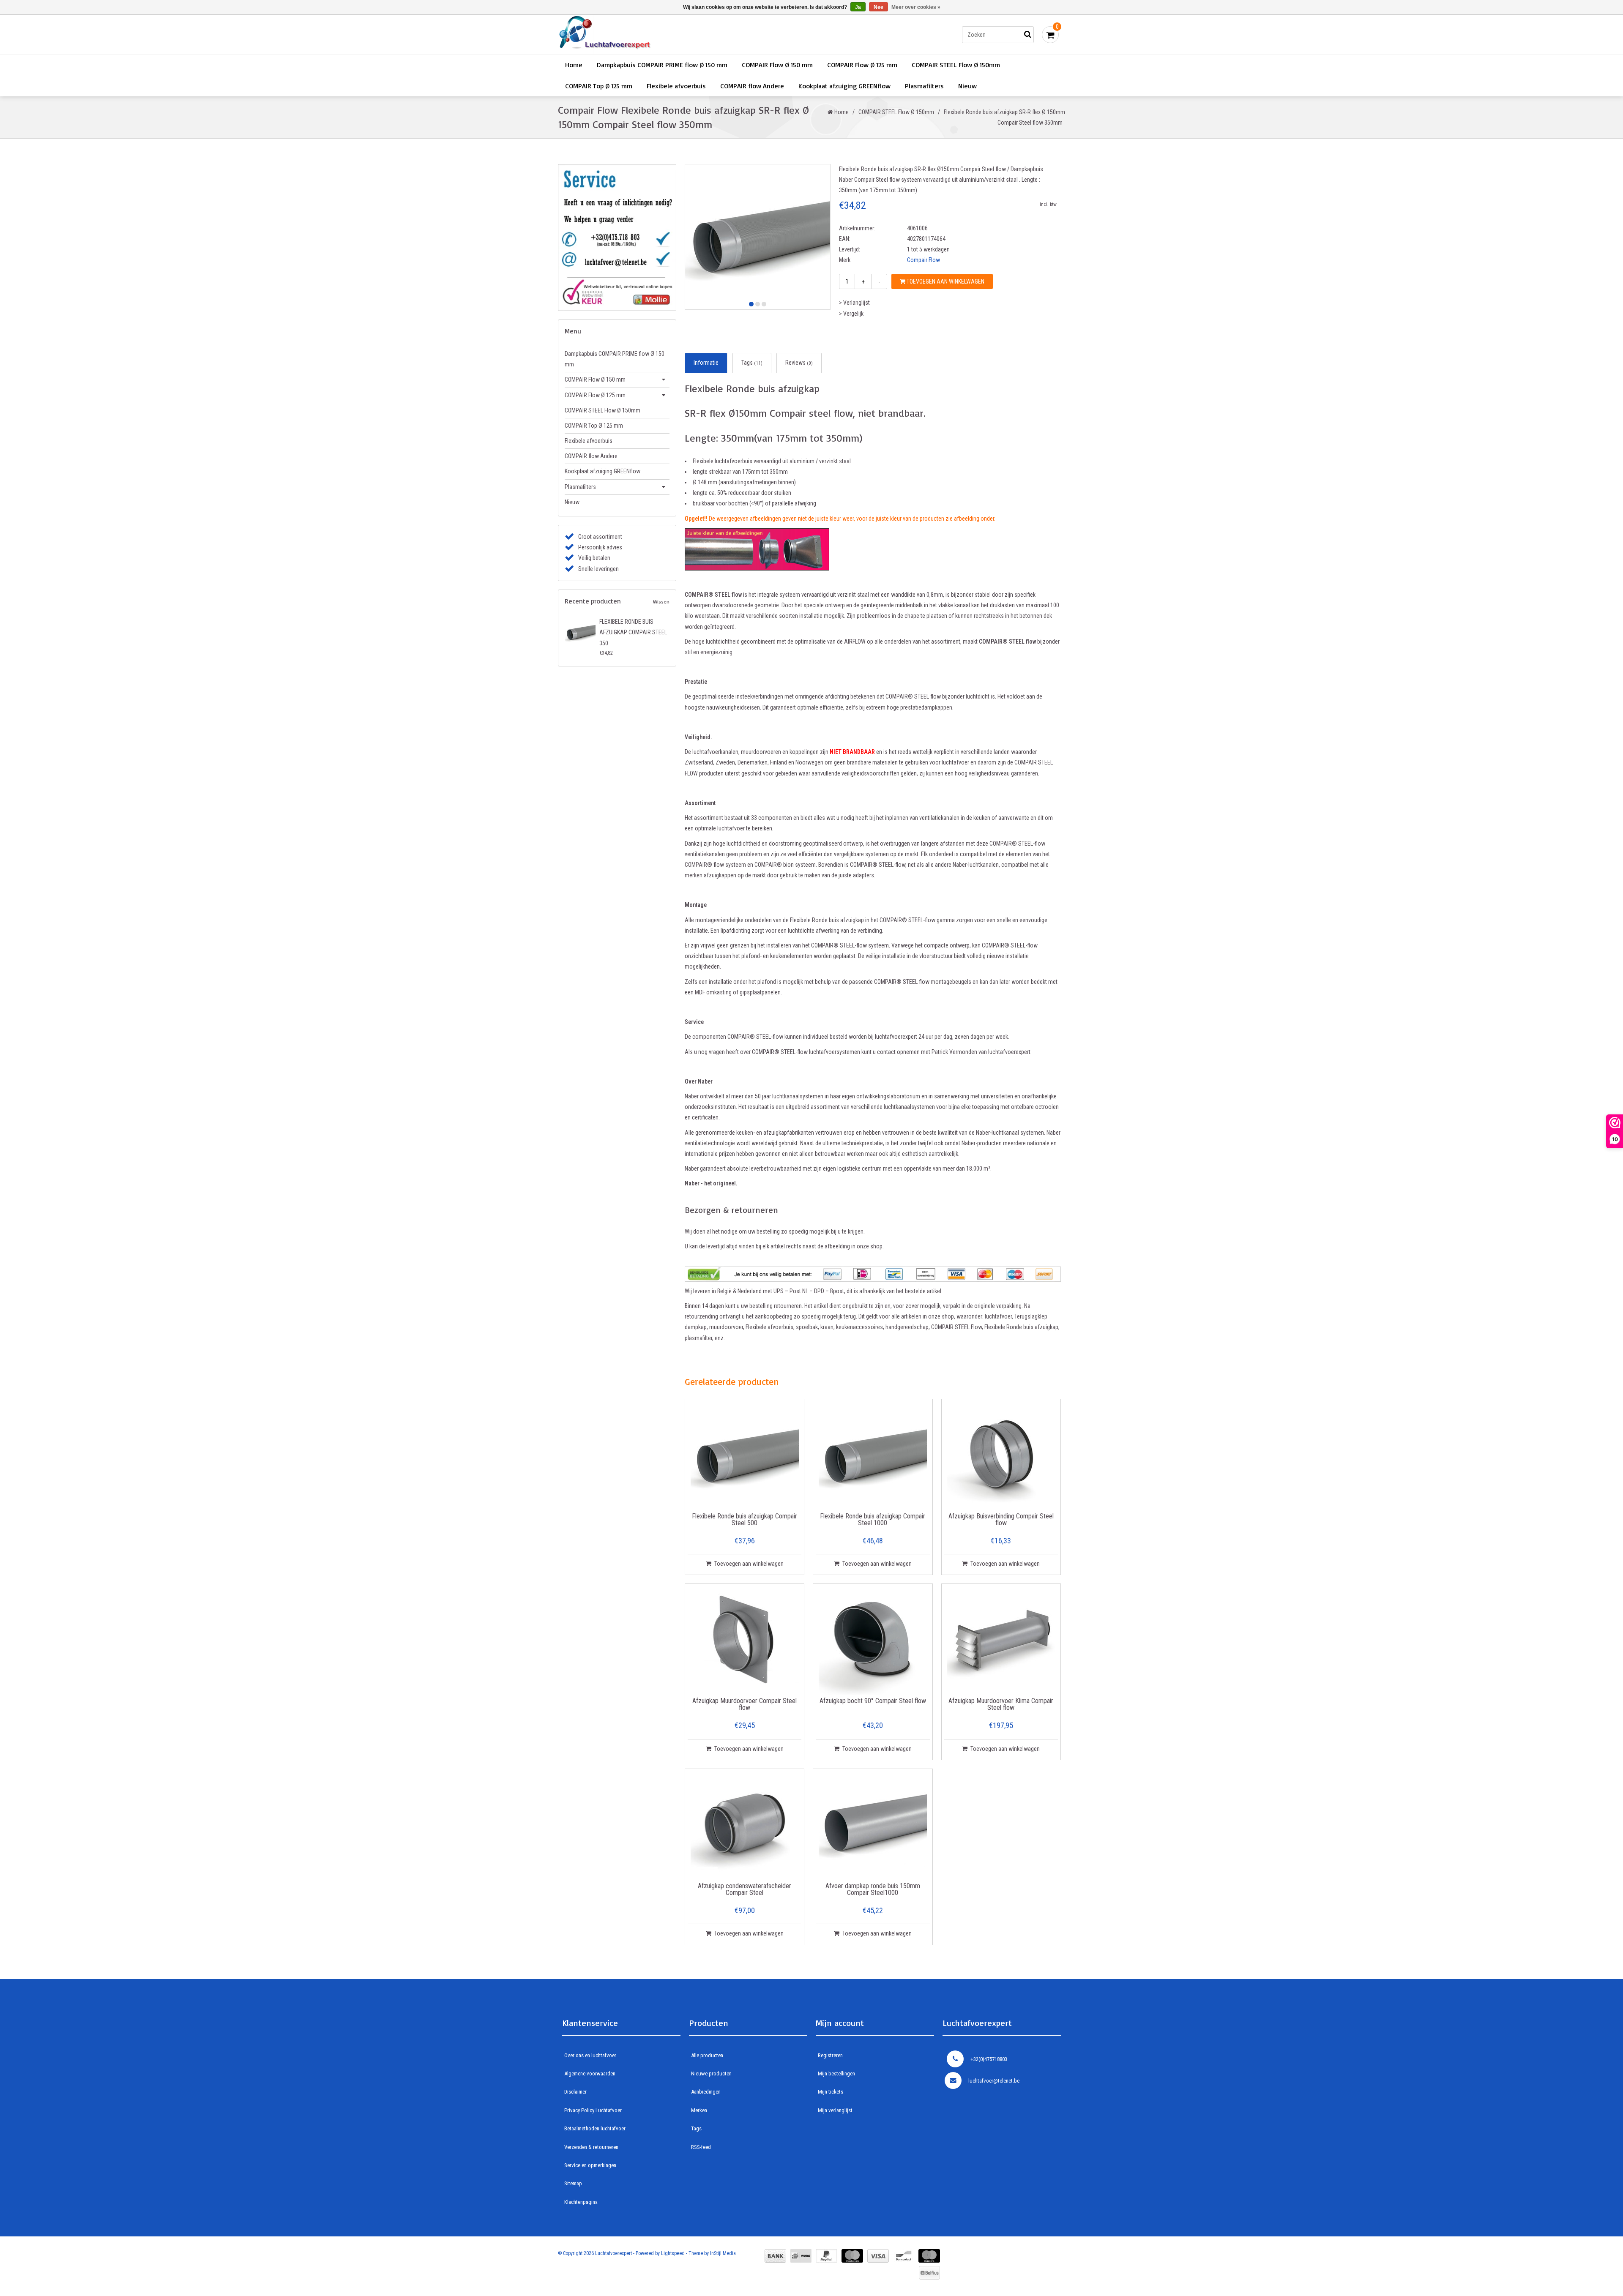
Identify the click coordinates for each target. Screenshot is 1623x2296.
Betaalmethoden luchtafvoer (595, 2128)
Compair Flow (924, 260)
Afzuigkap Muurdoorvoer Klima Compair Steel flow (1001, 1705)
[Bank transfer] (775, 2256)
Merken (699, 2110)
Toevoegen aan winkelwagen (945, 281)
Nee (878, 7)
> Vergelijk (851, 314)
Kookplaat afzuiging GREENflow (844, 86)
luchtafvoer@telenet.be (994, 2081)
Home (574, 65)
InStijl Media (723, 2253)
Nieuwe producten (711, 2073)
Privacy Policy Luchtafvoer (593, 2110)
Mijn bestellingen (836, 2073)
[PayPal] (827, 2256)
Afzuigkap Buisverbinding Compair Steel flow (1001, 1520)
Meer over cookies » (916, 7)
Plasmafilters (924, 86)
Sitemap (573, 2183)
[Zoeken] (1027, 35)
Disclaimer (575, 2092)
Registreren (830, 2055)
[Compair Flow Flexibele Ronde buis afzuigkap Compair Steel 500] (745, 1456)
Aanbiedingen (706, 2092)
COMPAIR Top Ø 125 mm (599, 86)
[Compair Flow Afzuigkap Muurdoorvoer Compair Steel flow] (745, 1641)
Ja (858, 7)
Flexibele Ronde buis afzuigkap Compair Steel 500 (745, 1520)
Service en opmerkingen (590, 2165)
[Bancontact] (904, 2256)
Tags (752, 363)
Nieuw (967, 86)
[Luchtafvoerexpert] (678, 34)
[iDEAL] (801, 2256)
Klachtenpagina (581, 2202)
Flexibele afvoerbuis (676, 86)
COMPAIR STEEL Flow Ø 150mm (956, 65)
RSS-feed (701, 2147)
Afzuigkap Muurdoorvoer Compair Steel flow (745, 1705)
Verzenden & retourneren (591, 2147)
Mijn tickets (831, 2092)
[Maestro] (929, 2256)
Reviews (799, 363)
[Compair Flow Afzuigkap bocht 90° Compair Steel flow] (873, 1641)
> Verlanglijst (854, 303)
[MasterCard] (852, 2256)
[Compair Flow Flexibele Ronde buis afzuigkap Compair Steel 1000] (873, 1456)
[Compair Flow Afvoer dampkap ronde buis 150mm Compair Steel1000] (873, 1826)
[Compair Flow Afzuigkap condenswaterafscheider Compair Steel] (745, 1826)
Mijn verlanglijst (835, 2110)
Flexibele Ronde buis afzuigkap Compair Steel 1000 (873, 1520)
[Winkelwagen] (1050, 35)
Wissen (661, 602)
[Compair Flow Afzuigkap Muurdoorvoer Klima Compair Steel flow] (1001, 1641)
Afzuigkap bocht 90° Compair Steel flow (873, 1701)
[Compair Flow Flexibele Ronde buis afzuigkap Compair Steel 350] (580, 632)
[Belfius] (929, 2273)
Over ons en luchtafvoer (590, 2055)
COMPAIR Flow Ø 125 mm (862, 65)
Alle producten (707, 2055)
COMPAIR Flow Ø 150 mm (777, 65)
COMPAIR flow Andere (752, 86)
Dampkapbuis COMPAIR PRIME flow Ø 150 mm (662, 65)
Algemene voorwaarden (590, 2073)
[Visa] (878, 2256)
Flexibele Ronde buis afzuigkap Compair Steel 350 (633, 632)
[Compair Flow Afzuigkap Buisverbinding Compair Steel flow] (1001, 1456)
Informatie (706, 363)
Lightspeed (673, 2253)
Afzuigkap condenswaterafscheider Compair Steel (745, 1890)
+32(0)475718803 (989, 2059)
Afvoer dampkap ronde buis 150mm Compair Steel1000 (873, 1890)
